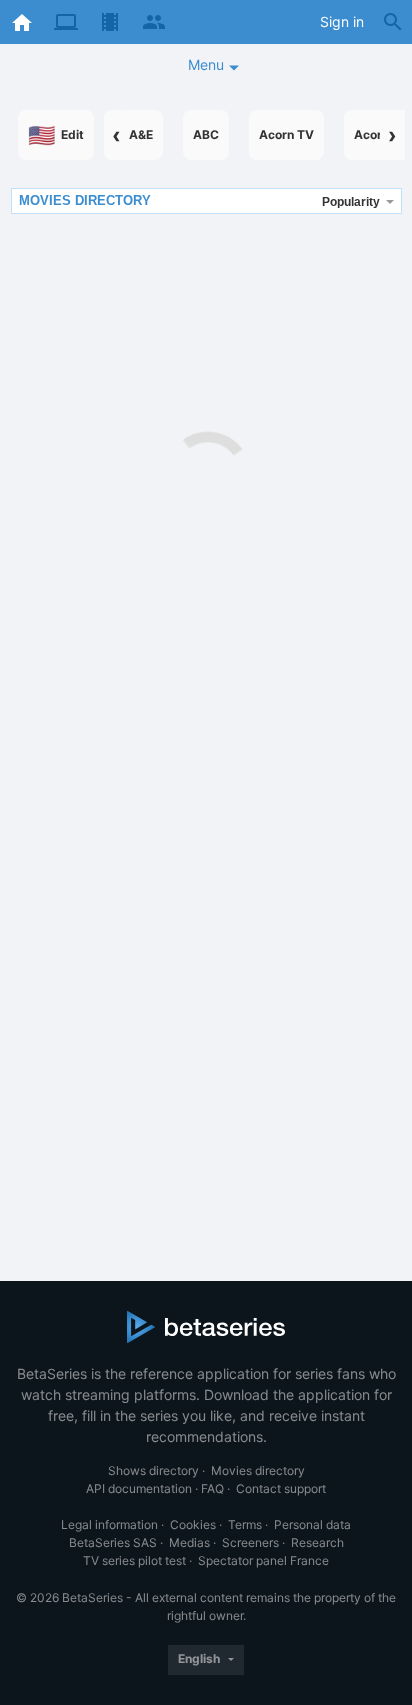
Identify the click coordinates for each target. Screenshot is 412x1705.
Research (317, 1542)
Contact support (281, 1488)
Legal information (109, 1524)
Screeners (250, 1542)
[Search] (393, 22)
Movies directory (258, 1470)
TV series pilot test (134, 1560)
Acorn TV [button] (286, 134)
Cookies (193, 1524)
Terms (245, 1524)
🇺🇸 (56, 135)
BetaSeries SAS (113, 1542)
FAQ (212, 1488)
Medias (189, 1542)
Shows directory (153, 1470)
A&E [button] (141, 134)
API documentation (139, 1488)
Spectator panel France (263, 1560)
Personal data (312, 1524)
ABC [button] (206, 134)
